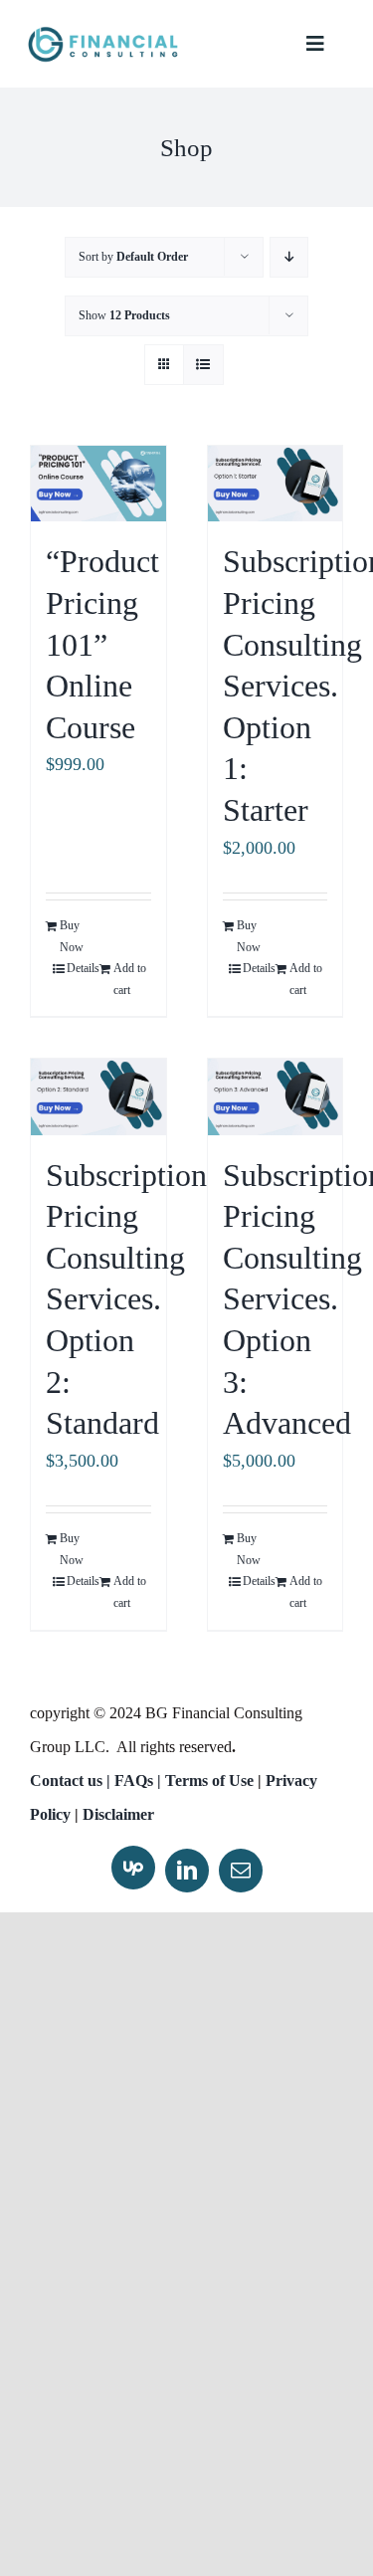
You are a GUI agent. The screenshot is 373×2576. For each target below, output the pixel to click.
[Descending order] (289, 257)
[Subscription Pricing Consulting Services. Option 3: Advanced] (276, 1096)
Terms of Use (209, 1781)
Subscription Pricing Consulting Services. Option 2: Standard (126, 1299)
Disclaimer (118, 1814)
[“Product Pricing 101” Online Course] (98, 484)
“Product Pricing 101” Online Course (102, 644)
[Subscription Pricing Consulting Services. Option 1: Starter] (276, 484)
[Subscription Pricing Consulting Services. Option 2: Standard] (98, 1096)
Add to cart (130, 979)
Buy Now (72, 936)
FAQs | (140, 1781)
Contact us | (70, 1781)
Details (83, 968)
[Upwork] (133, 1868)
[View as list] (203, 365)
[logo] (102, 34)
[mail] (241, 1871)
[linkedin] (187, 1871)
